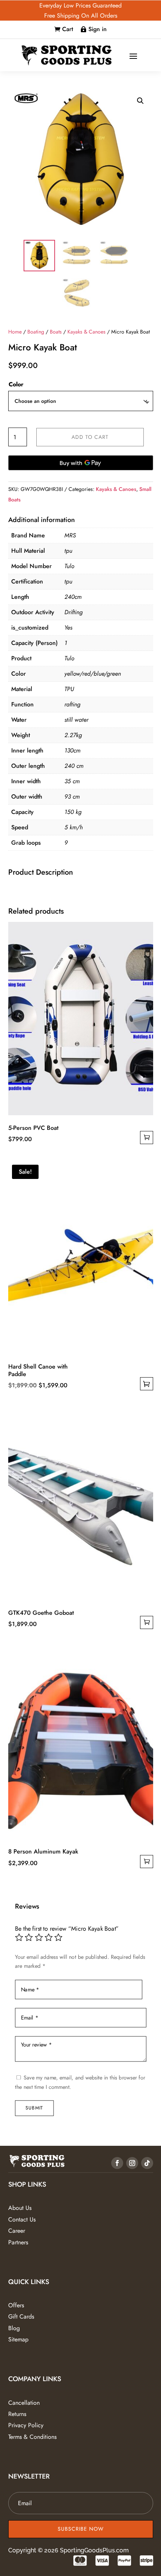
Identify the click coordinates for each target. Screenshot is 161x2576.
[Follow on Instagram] (132, 2163)
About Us (20, 2208)
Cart (68, 29)
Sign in (98, 29)
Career (17, 2231)
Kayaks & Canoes (86, 332)
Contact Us (22, 2219)
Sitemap (18, 2339)
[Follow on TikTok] (147, 2163)
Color (16, 384)
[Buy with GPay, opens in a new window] (81, 463)
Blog (14, 2328)
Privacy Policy (26, 2425)
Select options (147, 1384)
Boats (56, 332)
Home (15, 332)
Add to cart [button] (147, 1138)
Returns (17, 2414)
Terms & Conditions (32, 2437)
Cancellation (24, 2403)
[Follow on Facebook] (117, 2163)
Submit (34, 2108)
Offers (16, 2305)
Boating (36, 332)
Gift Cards (21, 2316)
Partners (18, 2242)
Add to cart (90, 437)
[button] (140, 101)
